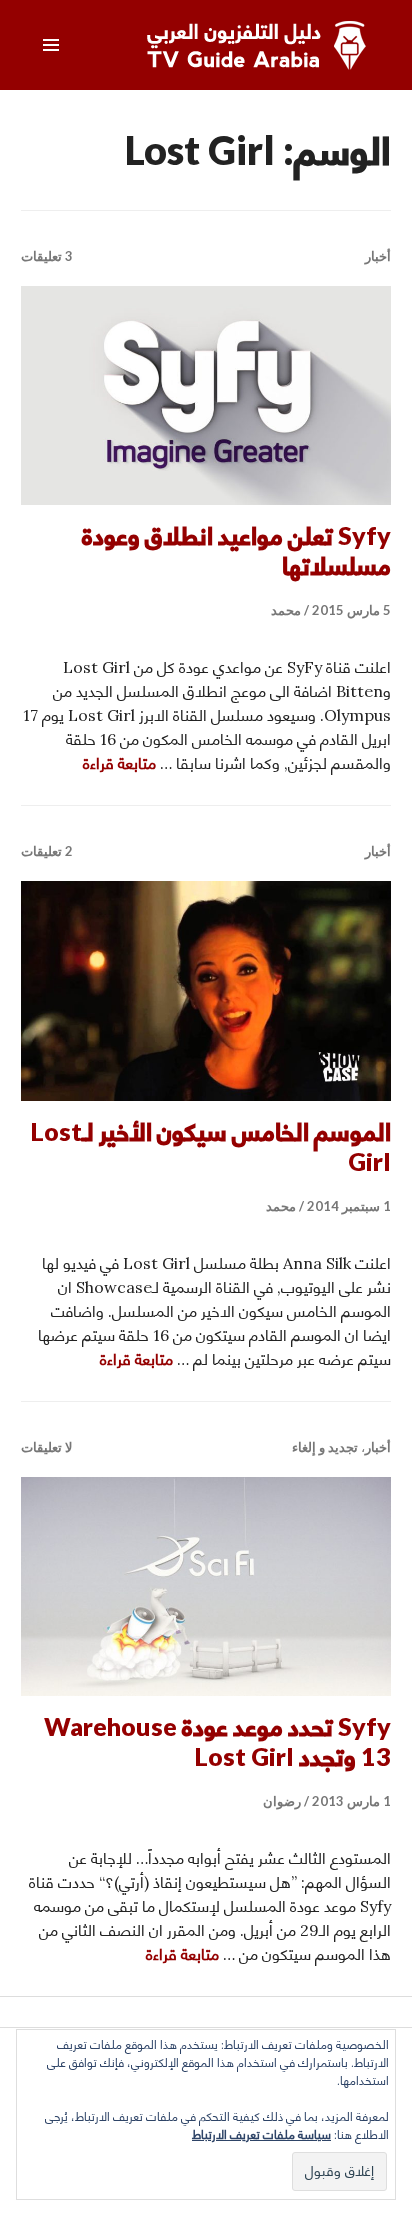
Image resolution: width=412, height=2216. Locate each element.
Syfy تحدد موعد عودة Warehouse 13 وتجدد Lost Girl (217, 1741)
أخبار (378, 256)
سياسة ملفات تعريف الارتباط (261, 2134)
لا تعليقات (46, 1447)
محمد (286, 610)
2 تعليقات (47, 851)
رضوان (282, 1801)
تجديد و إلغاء (325, 1447)
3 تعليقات (47, 256)
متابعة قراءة (119, 763)
